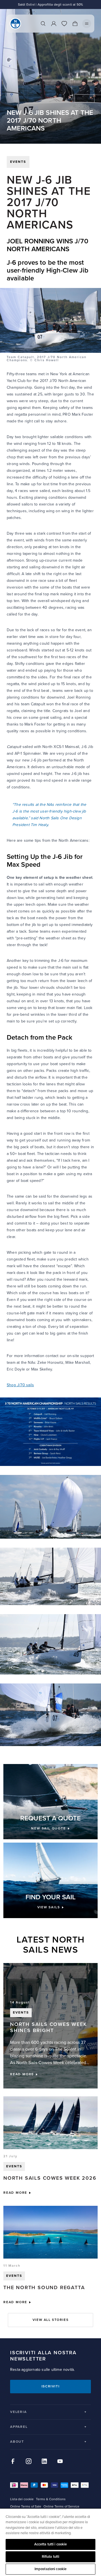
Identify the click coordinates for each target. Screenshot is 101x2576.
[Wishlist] (64, 24)
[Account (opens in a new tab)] (54, 24)
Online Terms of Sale (26, 2507)
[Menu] (87, 24)
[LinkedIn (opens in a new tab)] (44, 2461)
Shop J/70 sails (20, 1385)
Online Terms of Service (61, 2507)
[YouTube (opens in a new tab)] (60, 2461)
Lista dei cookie (22, 2499)
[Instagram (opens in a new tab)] (29, 2461)
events (18, 162)
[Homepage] (15, 24)
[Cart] (75, 24)
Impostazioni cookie (50, 2569)
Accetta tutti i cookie (51, 2544)
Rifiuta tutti (51, 2557)
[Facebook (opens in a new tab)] (13, 2461)
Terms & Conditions (51, 2499)
